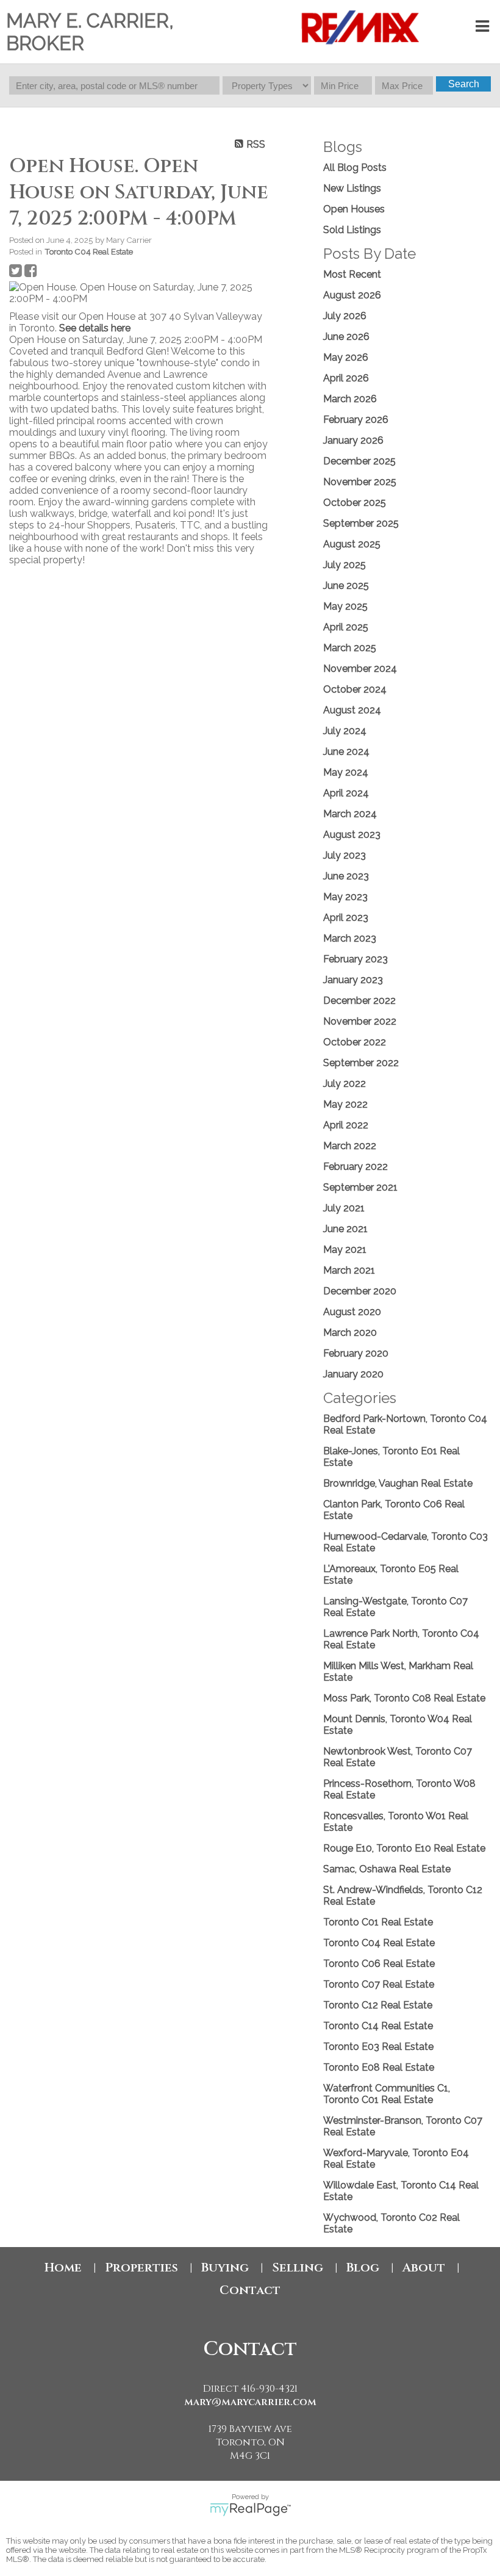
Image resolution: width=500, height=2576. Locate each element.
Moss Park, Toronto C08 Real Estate (404, 1698)
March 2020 (350, 1333)
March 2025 (350, 648)
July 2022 (345, 1084)
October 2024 (355, 689)
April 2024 (346, 793)
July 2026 (345, 316)
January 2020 (353, 1374)
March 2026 (350, 399)
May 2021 (345, 1250)
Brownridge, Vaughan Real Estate (398, 1483)
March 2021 (349, 1270)
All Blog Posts (355, 168)
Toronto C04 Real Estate (89, 251)
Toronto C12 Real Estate (378, 2005)
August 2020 (352, 1312)
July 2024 (345, 731)
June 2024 (346, 752)
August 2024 (352, 710)
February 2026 (356, 420)
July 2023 (345, 855)
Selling (298, 2268)
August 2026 (352, 295)
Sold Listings (352, 230)
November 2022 (360, 1021)
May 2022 (345, 1104)
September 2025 (361, 523)
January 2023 (353, 980)
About (424, 2268)
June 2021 (345, 1229)
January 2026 (353, 440)
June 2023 (346, 876)
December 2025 (359, 461)
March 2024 (350, 814)
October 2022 (355, 1042)
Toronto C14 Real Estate (378, 2026)
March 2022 (350, 1146)
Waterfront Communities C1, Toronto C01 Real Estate (387, 2094)
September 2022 (361, 1063)
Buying (225, 2268)
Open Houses (354, 209)
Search (464, 84)
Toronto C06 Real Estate (379, 1964)
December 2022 (359, 1001)
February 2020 (356, 1353)
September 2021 (360, 1187)
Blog (363, 2268)
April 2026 (346, 378)
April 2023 (346, 918)
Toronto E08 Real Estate (379, 2067)
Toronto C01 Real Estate (378, 1922)
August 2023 (352, 835)
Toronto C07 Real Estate (379, 1984)
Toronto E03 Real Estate (378, 2047)
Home (63, 2268)
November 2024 (360, 669)
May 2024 (346, 772)
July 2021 (344, 1208)
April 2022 (346, 1125)
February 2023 (355, 959)
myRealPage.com (250, 2509)
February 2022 (355, 1167)
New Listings (352, 188)
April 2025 (346, 627)
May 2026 (346, 357)
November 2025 (360, 482)
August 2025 (352, 544)
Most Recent (352, 274)
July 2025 (345, 565)
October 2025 (355, 503)
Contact (250, 2290)
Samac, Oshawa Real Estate (387, 1869)
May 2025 (345, 606)
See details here (95, 328)
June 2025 (346, 586)
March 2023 (350, 938)
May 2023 (345, 897)
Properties (141, 2268)
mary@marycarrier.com (250, 2402)
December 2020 (360, 1291)
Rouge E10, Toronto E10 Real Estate (404, 1848)
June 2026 (346, 337)
